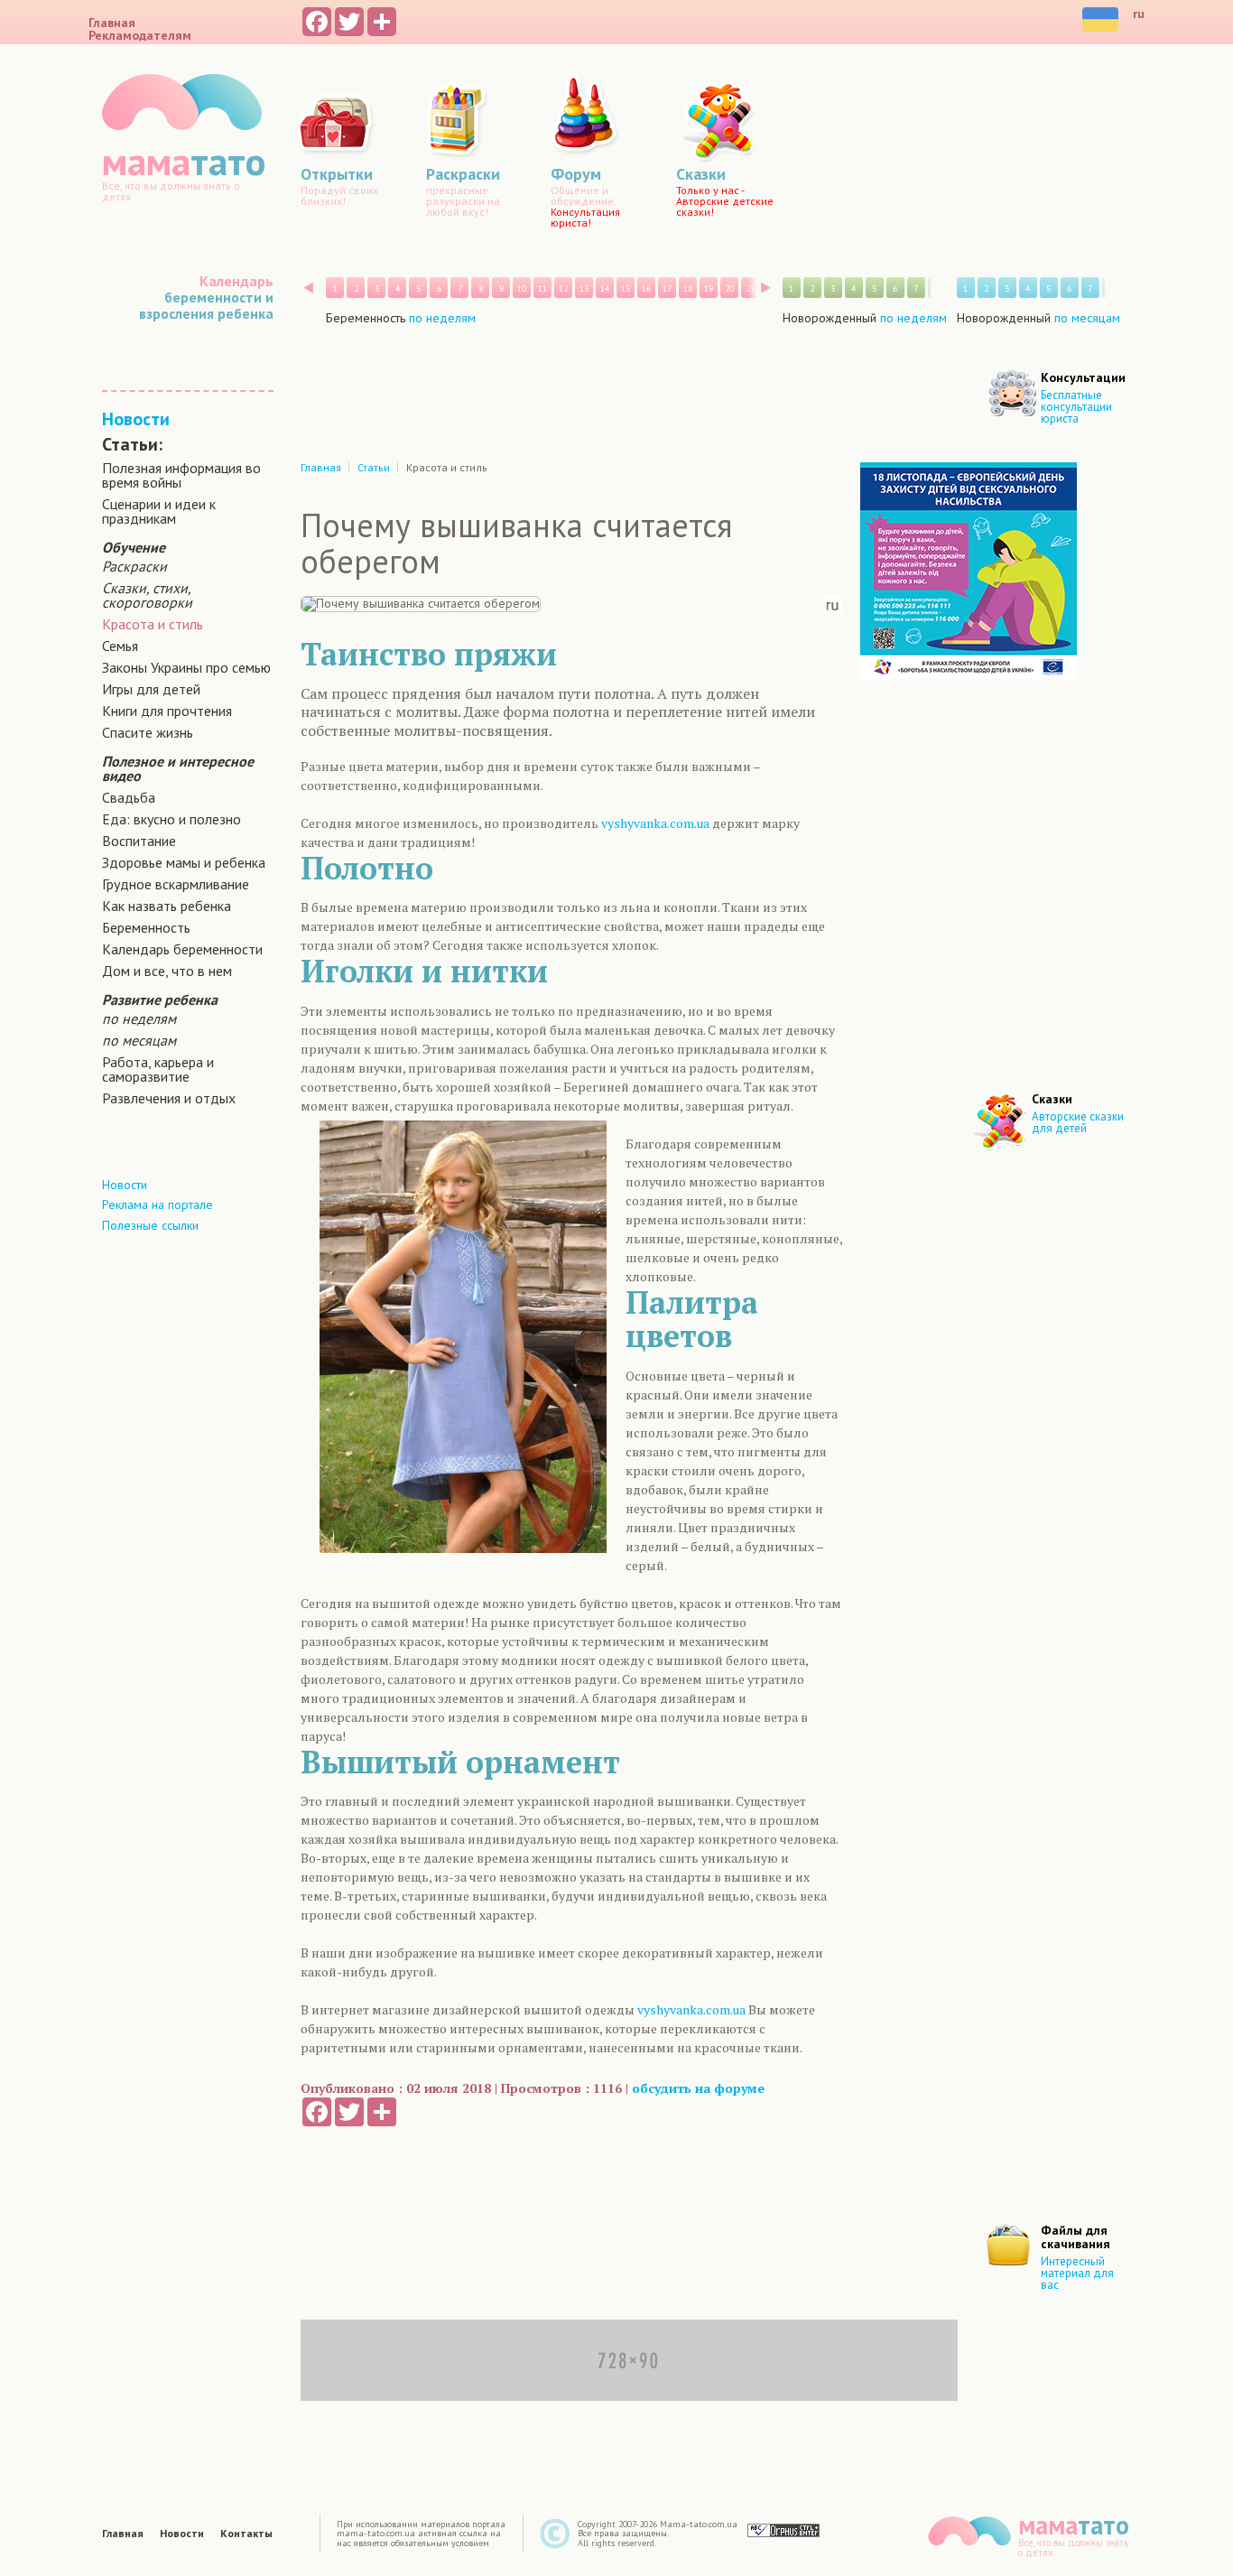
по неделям (139, 1018)
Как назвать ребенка (167, 906)
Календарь (236, 281)
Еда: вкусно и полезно (172, 819)
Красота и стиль (153, 624)
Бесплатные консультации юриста (1076, 407)
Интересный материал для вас (1077, 2273)
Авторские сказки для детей (1078, 1122)
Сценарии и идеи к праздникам (159, 511)
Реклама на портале (158, 1204)
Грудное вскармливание (176, 884)
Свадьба (129, 797)
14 (605, 288)
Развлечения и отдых (169, 1098)
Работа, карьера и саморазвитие (158, 1069)
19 (709, 288)
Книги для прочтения (167, 711)
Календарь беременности (182, 949)
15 (626, 288)
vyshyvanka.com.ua (655, 823)
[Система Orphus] (783, 2530)
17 (667, 288)
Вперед (766, 288)
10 (522, 288)
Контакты (246, 2534)
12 (563, 288)
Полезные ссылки (150, 1225)
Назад (308, 288)
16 (646, 288)
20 (729, 288)
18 (688, 288)
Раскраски (134, 566)
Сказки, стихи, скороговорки (147, 595)
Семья (120, 646)
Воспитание (139, 841)
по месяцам (139, 1040)
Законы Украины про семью (186, 667)
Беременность (146, 927)
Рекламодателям (140, 35)
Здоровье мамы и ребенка (184, 862)
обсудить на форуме (698, 2088)
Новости (136, 419)
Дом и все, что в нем (167, 971)
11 (542, 288)
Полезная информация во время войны (181, 475)
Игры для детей (151, 689)
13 (584, 288)
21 (750, 288)
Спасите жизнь (148, 732)
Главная (112, 23)
